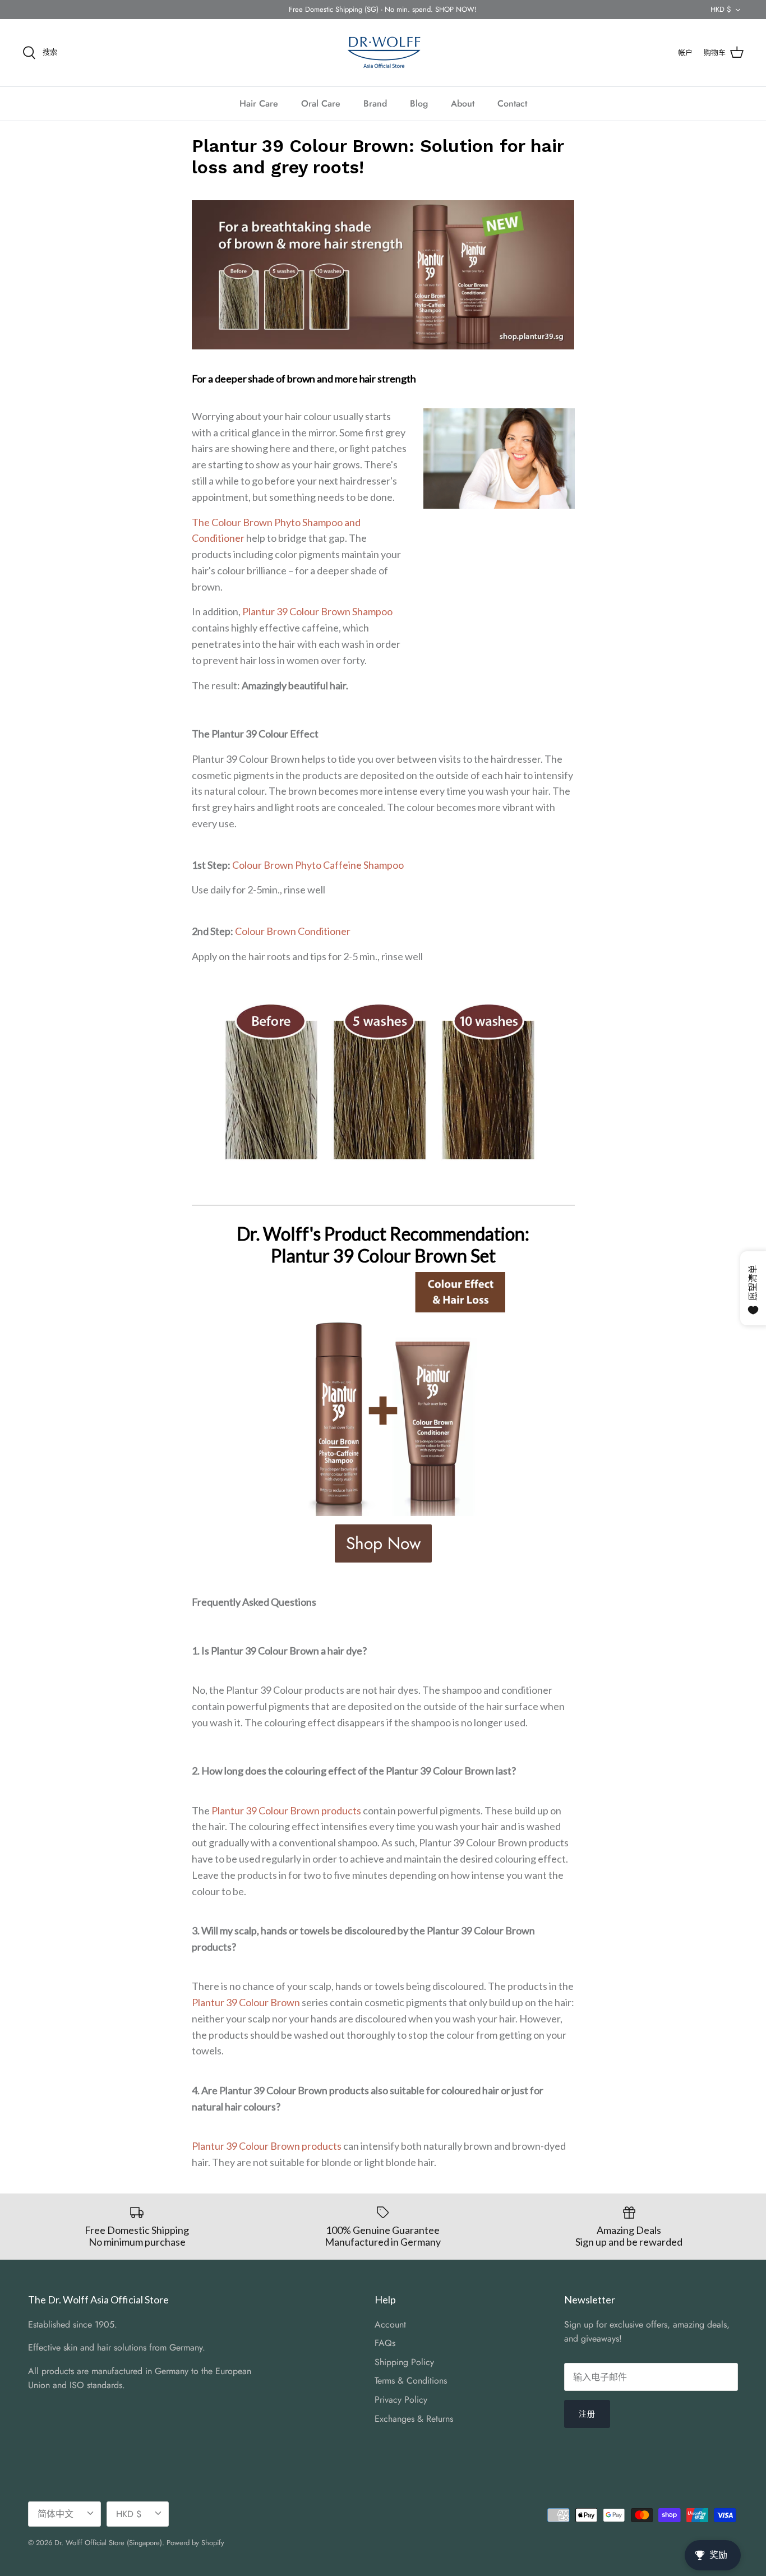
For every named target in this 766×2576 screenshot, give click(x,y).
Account (390, 2324)
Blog (419, 103)
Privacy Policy (401, 2400)
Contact (512, 103)
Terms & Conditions (411, 2381)
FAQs (385, 2343)
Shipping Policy (404, 2362)
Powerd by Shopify (195, 2543)
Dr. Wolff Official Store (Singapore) (108, 2543)
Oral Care (321, 103)
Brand (375, 103)
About (463, 103)
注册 (587, 2414)
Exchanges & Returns (414, 2419)
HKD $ (721, 9)
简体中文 (56, 2514)
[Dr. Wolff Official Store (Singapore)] (383, 53)
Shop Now (383, 1543)
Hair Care (259, 103)
